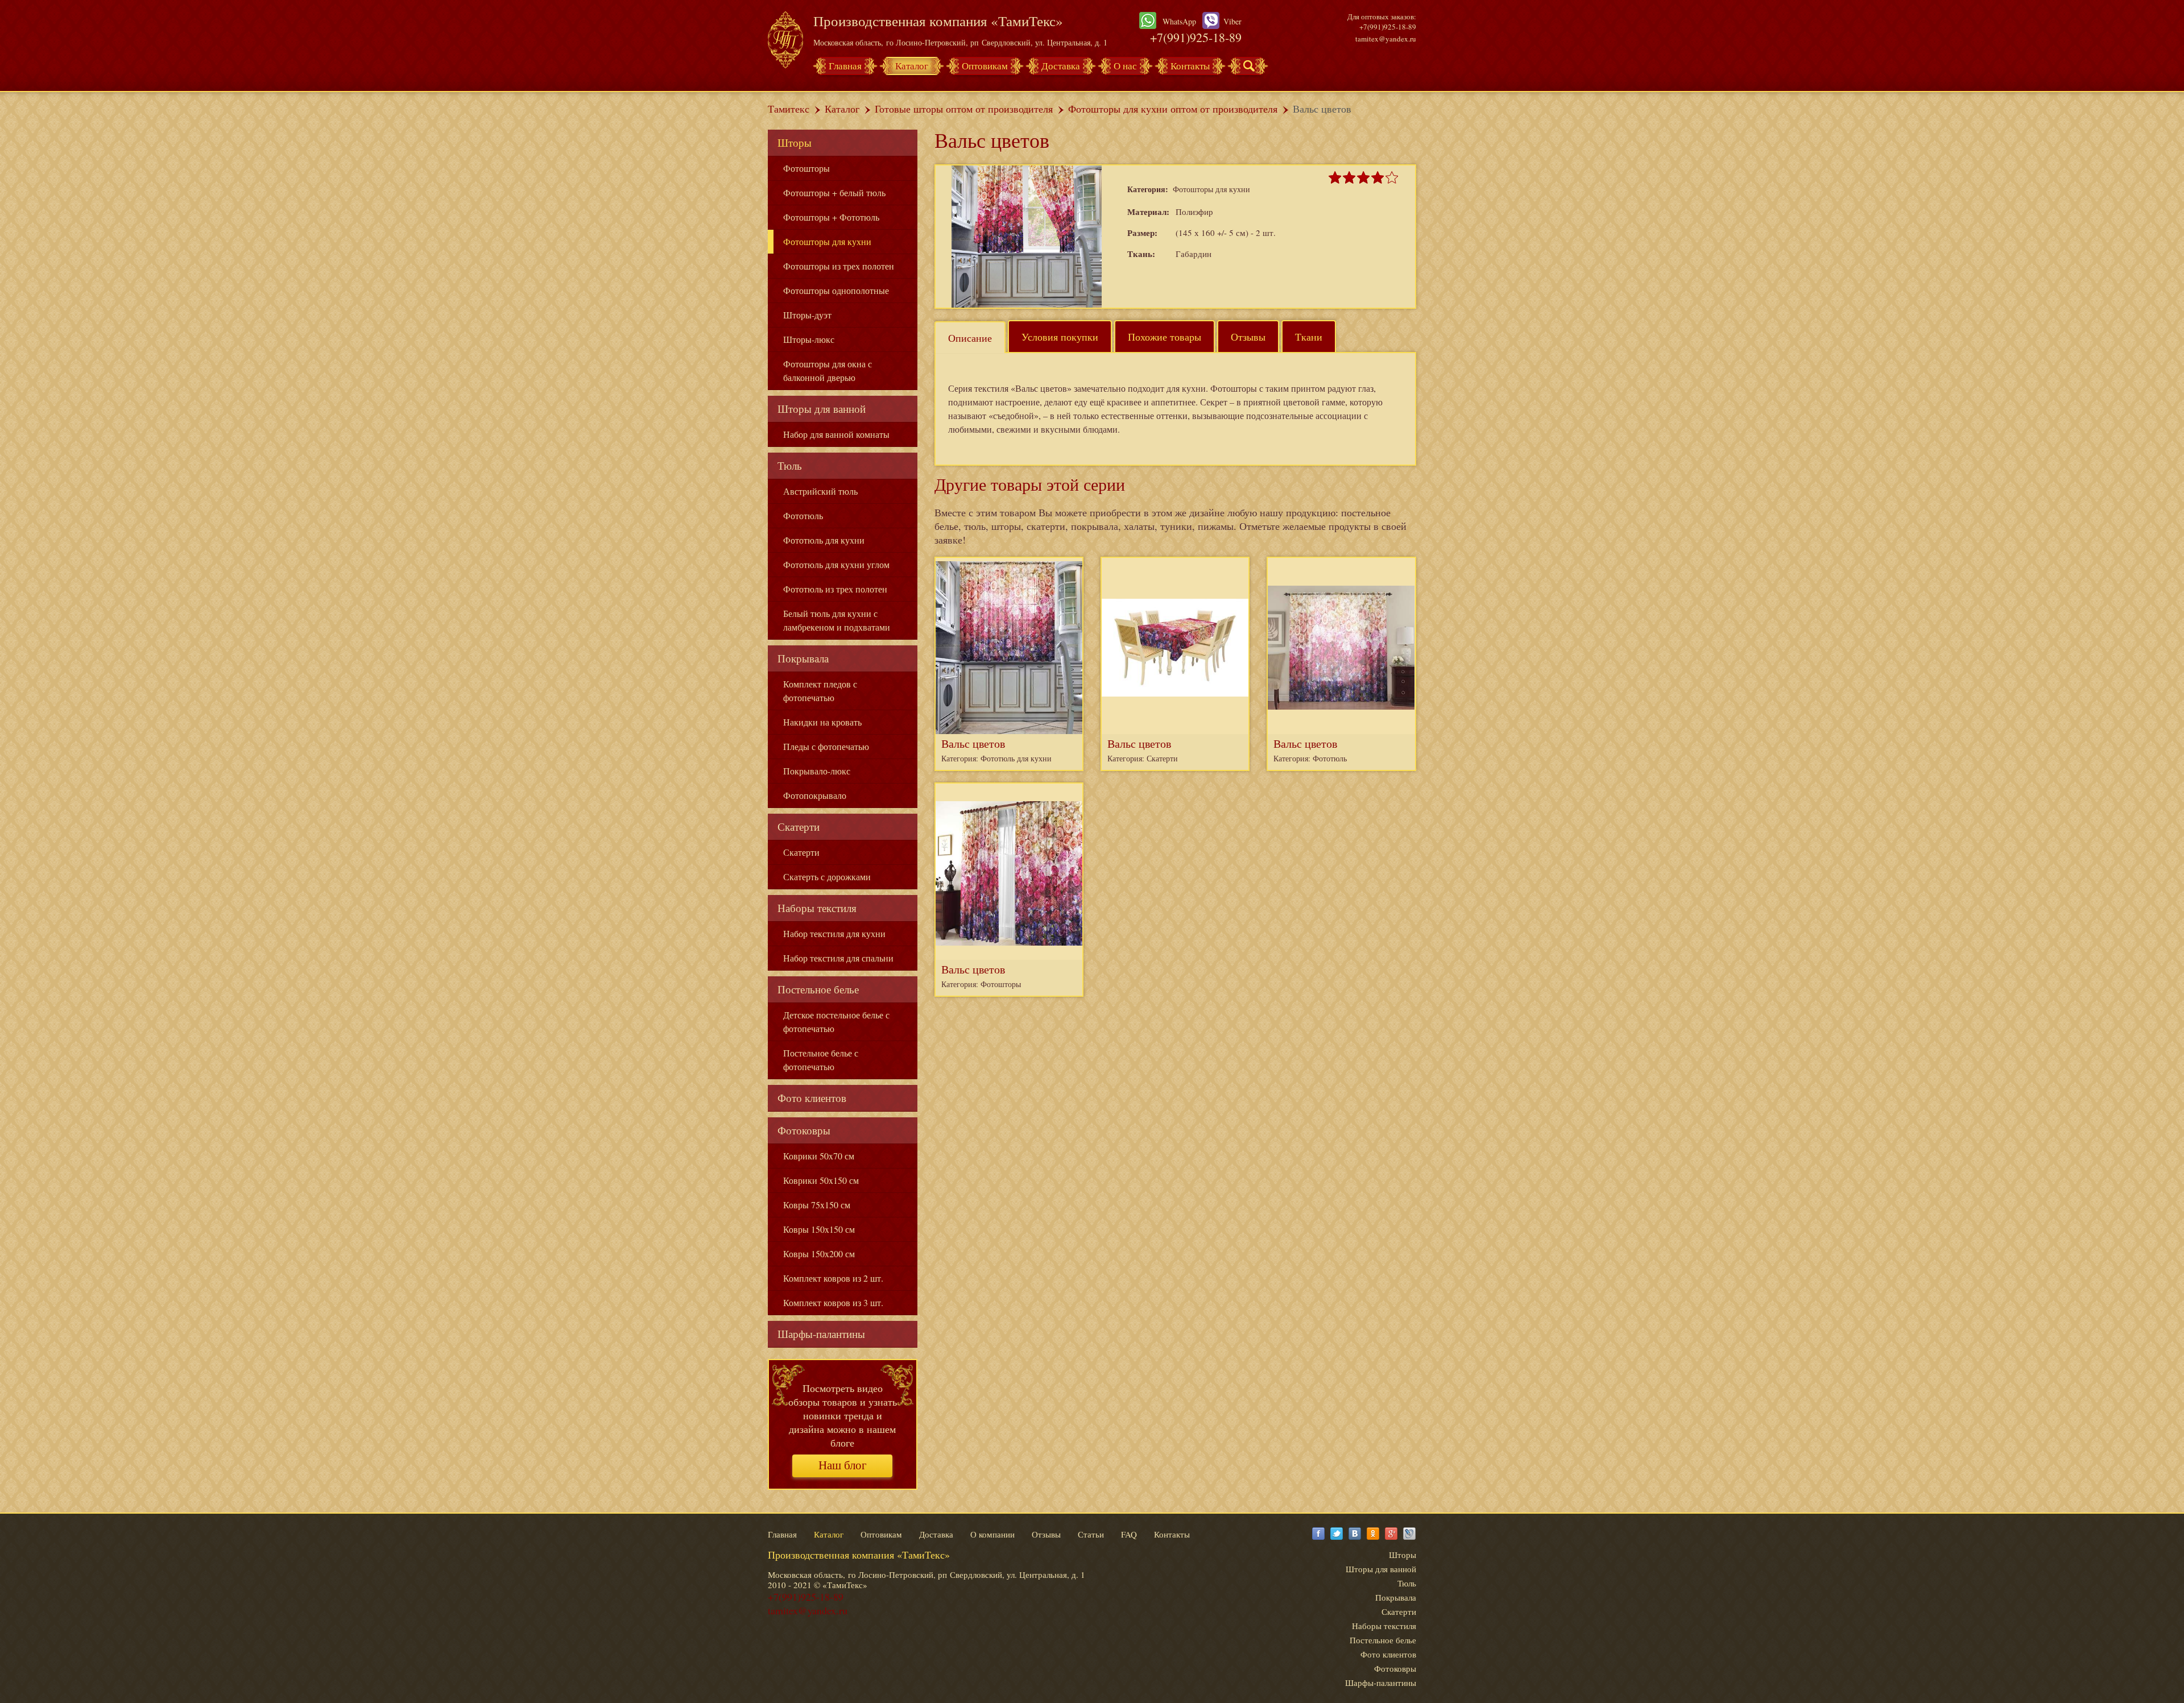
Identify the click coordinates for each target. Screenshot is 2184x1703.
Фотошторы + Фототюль (831, 217)
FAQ (1129, 1534)
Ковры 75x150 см (817, 1205)
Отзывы (1248, 337)
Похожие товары (1165, 337)
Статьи (1091, 1534)
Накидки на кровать (822, 722)
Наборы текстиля (817, 908)
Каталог (912, 66)
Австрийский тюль (820, 491)
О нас (1125, 66)
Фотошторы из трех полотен (839, 266)
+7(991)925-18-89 (1196, 37)
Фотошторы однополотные (836, 290)
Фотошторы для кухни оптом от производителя (1173, 109)
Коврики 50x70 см (819, 1156)
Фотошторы (806, 168)
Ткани (1309, 337)
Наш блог (843, 1465)
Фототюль (803, 515)
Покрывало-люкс (817, 771)
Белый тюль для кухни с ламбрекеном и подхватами (837, 620)
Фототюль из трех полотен (835, 589)
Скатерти (799, 826)
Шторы (795, 142)
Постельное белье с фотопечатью (821, 1060)
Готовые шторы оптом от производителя (964, 109)
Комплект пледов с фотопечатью (820, 691)
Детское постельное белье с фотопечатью (836, 1022)
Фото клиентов (812, 1098)
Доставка (1061, 66)
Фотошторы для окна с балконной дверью (828, 370)
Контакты (1190, 66)
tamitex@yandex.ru (1386, 39)
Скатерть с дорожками (827, 877)
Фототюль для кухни (824, 540)
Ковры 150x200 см (819, 1254)
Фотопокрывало (815, 795)
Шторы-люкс (809, 339)
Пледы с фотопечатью (826, 746)
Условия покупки (1060, 337)
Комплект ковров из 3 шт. (833, 1302)
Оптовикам (985, 66)
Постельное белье (818, 989)
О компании (992, 1534)
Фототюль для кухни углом (836, 564)
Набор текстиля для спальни (838, 958)
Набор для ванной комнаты (836, 434)
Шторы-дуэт (807, 315)
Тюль (790, 465)
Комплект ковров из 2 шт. (833, 1278)
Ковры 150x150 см (819, 1229)
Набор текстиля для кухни (834, 933)
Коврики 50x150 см (821, 1180)
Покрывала (803, 658)
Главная (845, 66)
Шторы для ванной (822, 409)
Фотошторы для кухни (827, 241)
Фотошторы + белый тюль (834, 192)
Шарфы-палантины (821, 1334)
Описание (970, 338)
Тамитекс (789, 109)
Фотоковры (804, 1130)
